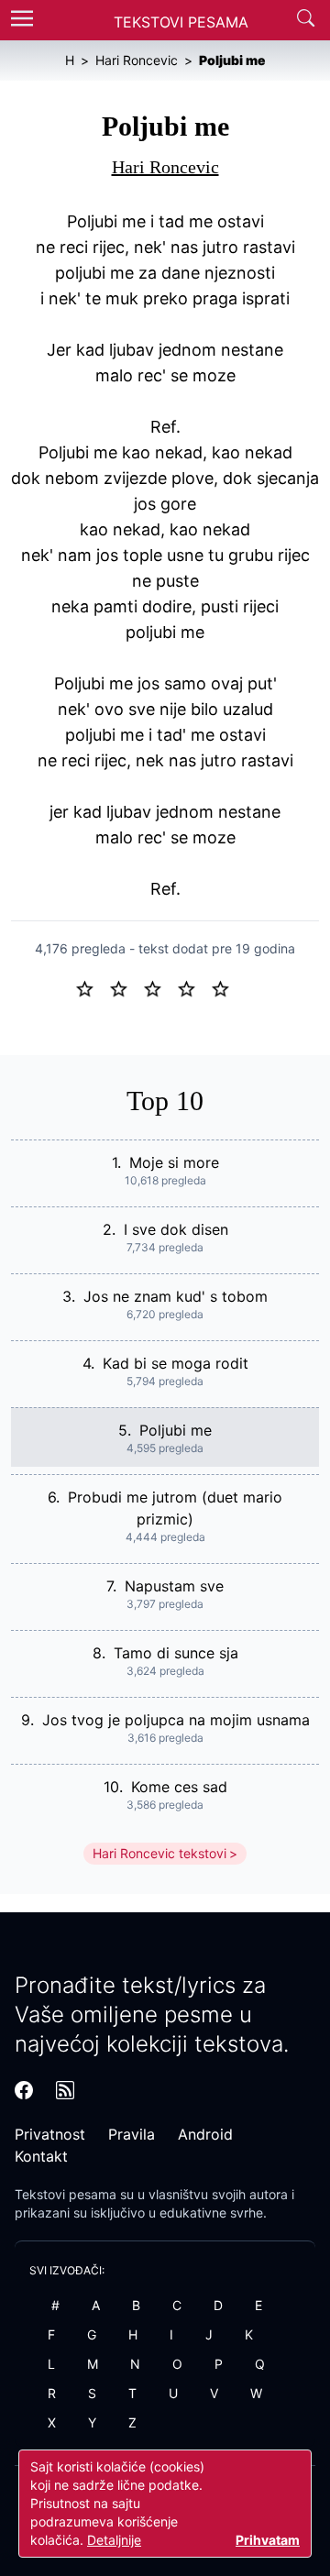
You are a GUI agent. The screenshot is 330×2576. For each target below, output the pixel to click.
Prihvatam (268, 2540)
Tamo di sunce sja (176, 1653)
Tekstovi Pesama (181, 22)
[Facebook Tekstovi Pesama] (24, 2090)
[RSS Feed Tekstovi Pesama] (65, 2090)
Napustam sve (174, 1586)
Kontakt (41, 2156)
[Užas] (92, 987)
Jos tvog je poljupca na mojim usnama (176, 1720)
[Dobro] (194, 987)
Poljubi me (176, 1430)
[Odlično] (225, 987)
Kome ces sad (179, 1787)
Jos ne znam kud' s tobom (176, 1296)
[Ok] (160, 987)
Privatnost (50, 2134)
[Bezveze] (126, 987)
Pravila (132, 2134)
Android (205, 2134)
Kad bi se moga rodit (176, 1363)
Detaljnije (114, 2540)
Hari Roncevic (165, 167)
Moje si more (174, 1162)
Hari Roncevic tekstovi (159, 1853)
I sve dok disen (176, 1229)
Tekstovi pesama (66, 2194)
